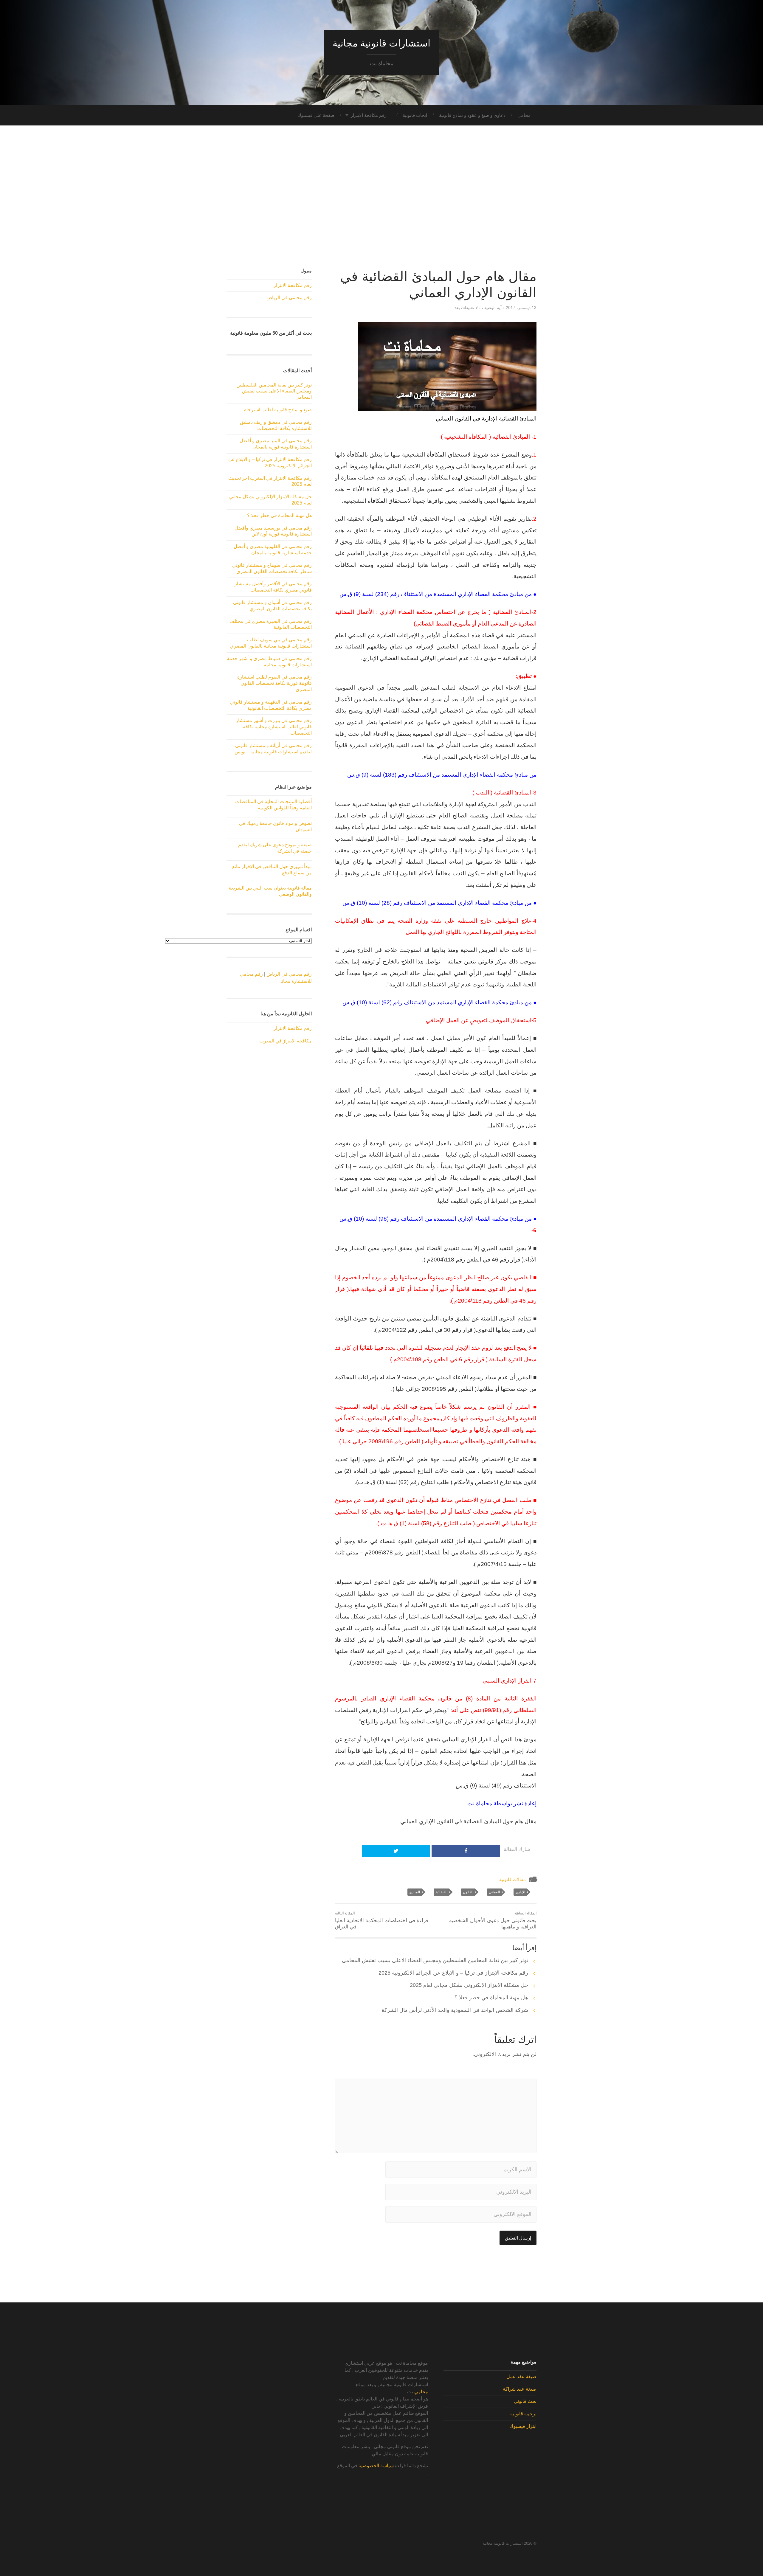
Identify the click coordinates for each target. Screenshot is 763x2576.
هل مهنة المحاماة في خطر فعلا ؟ (491, 1998)
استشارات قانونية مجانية (381, 43)
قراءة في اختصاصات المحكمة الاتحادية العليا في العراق (382, 1920)
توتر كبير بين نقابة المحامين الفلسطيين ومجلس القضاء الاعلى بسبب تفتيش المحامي (435, 1960)
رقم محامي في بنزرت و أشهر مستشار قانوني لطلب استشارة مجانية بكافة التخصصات (274, 727)
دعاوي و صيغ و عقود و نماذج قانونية (472, 115)
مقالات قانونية (512, 1879)
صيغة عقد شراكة (520, 2389)
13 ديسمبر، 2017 (521, 308)
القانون (468, 1892)
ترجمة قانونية (523, 2414)
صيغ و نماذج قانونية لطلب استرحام (278, 410)
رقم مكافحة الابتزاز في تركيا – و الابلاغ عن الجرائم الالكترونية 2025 (453, 1973)
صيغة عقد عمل (521, 2376)
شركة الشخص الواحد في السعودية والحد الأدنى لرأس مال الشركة (455, 2010)
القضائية (441, 1892)
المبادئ (415, 1892)
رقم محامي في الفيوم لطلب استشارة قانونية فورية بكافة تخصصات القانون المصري (275, 683)
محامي (524, 115)
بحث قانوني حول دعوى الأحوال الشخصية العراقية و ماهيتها (493, 1920)
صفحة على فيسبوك (316, 115)
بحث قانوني (525, 2401)
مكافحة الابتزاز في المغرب (286, 1041)
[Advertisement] (381, 197)
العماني (494, 1892)
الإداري (520, 1892)
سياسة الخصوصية (376, 2466)
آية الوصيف (492, 308)
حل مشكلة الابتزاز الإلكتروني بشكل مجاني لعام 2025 (469, 1985)
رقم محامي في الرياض (289, 298)
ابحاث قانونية (415, 115)
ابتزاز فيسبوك (523, 2426)
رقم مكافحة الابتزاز (369, 115)
